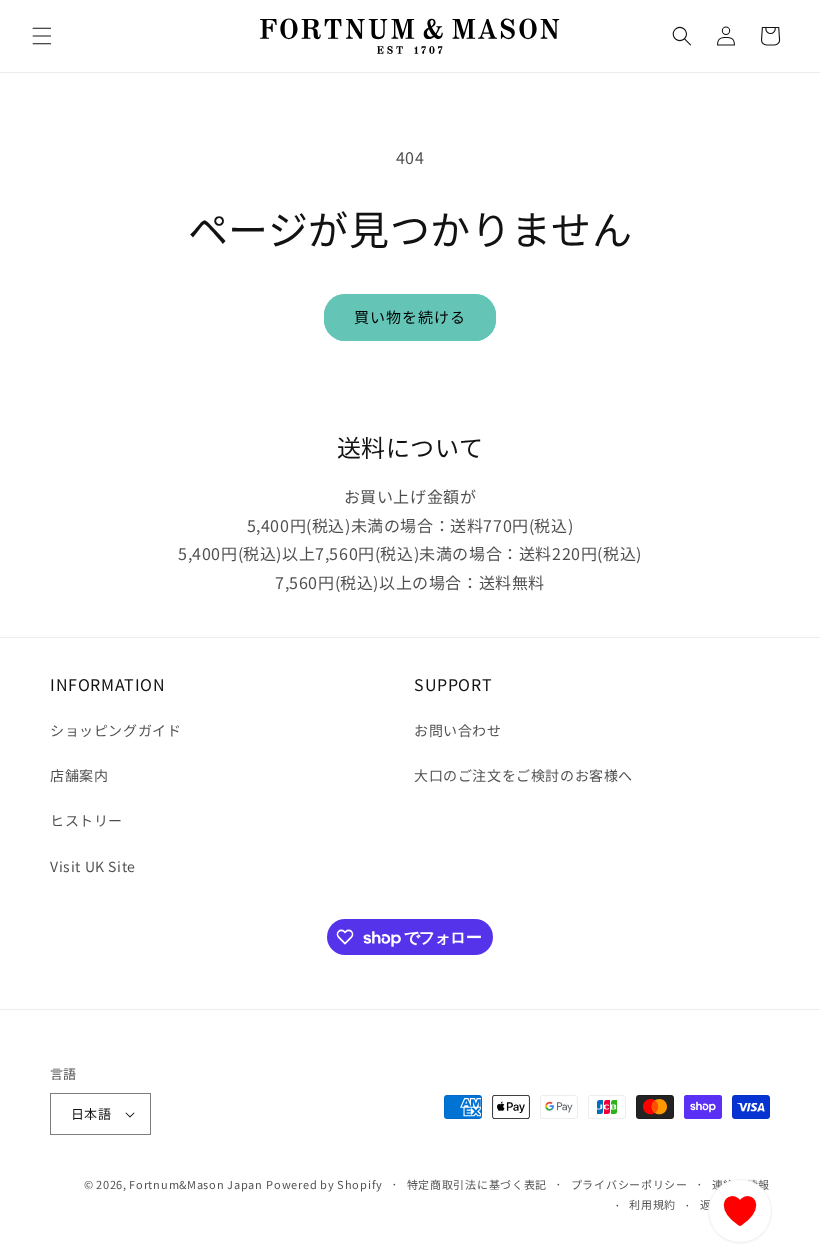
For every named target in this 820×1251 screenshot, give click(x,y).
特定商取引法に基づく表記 (477, 1184)
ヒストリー (86, 820)
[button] (42, 36)
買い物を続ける (410, 316)
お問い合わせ (458, 730)
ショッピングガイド (115, 730)
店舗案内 (79, 775)
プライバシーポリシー (629, 1184)
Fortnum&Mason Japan (195, 1184)
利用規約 (652, 1204)
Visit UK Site (93, 866)
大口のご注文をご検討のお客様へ (523, 775)
